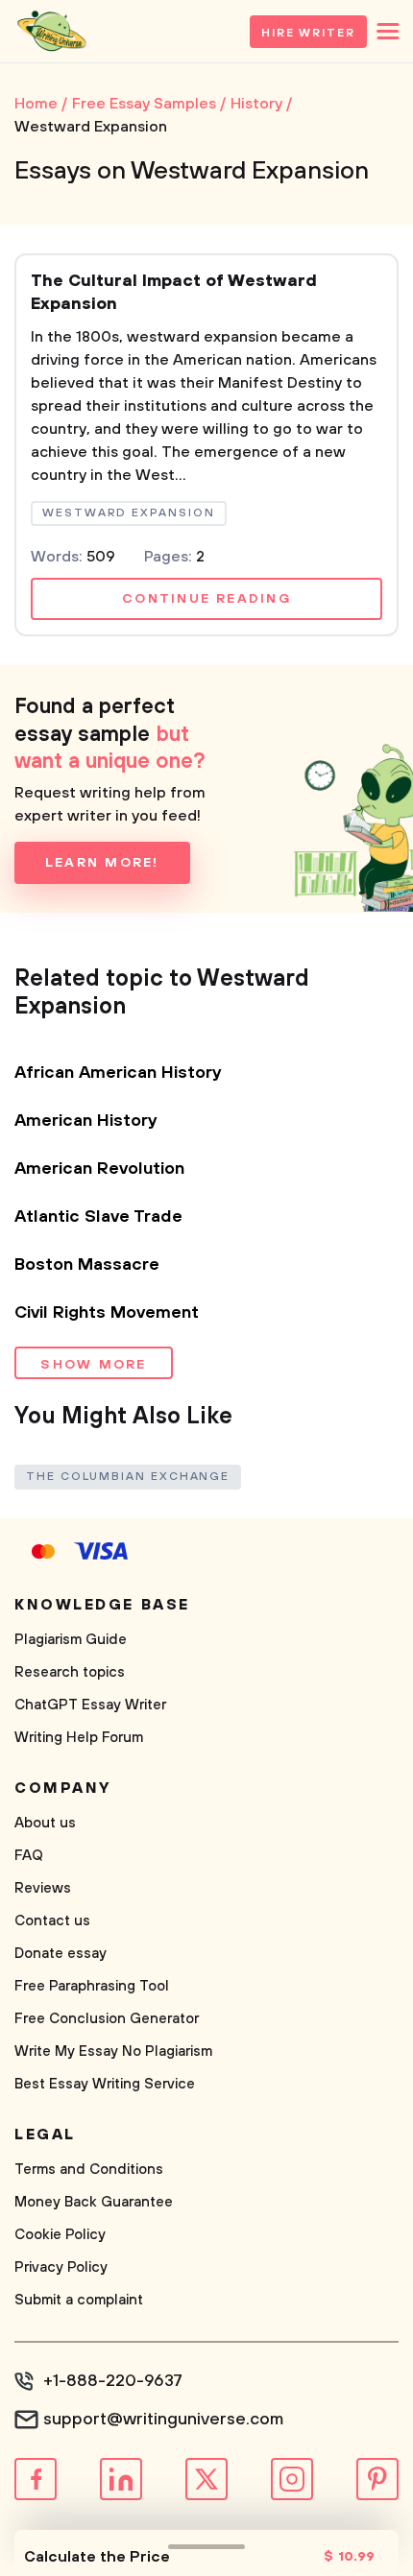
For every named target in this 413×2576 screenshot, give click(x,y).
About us (45, 1823)
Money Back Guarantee (94, 2202)
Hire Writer (308, 33)
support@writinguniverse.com (163, 2420)
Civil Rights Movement (107, 1313)
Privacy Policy (61, 2267)
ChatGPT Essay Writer (90, 1705)
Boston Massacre (87, 1265)
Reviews (43, 1888)
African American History (118, 1073)
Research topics (70, 1672)
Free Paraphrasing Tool (92, 1986)
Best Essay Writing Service (105, 2084)
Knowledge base (102, 1605)
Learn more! (102, 863)
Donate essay (61, 1954)
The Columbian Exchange (128, 1477)
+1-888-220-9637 (113, 2381)
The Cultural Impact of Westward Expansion (174, 293)
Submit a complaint (79, 2300)
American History (86, 1121)
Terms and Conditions (89, 2170)
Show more (93, 1365)
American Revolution (99, 1169)
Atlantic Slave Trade (98, 1217)
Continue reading (206, 599)
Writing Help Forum (79, 1738)
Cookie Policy (60, 2235)
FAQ (29, 1856)
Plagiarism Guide (71, 1640)
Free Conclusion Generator (107, 2019)
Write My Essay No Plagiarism (113, 2051)
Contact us (52, 1921)
